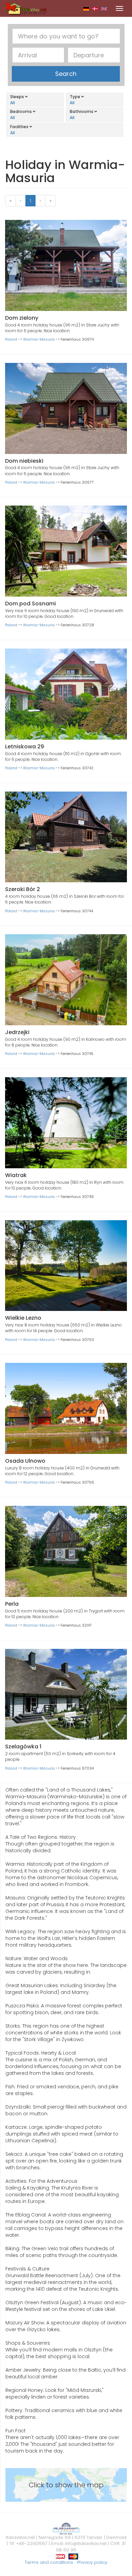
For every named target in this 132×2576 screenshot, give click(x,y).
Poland (11, 339)
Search (66, 74)
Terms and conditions (49, 2562)
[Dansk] (95, 8)
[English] (104, 8)
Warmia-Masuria (39, 339)
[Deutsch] (86, 8)
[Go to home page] (26, 8)
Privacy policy (92, 2562)
